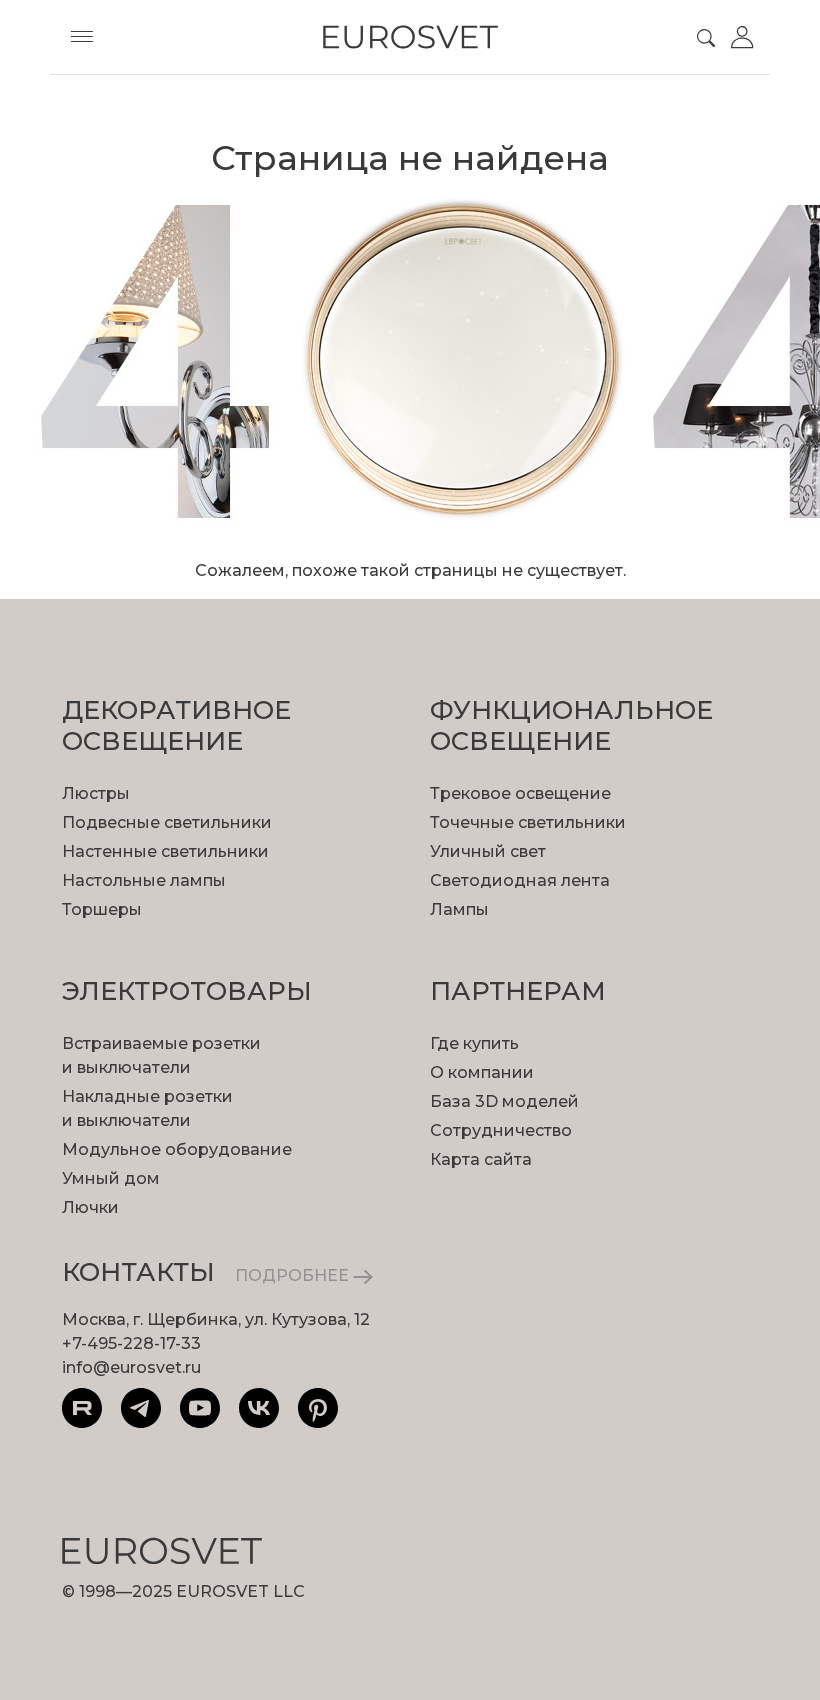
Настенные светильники (165, 851)
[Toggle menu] (82, 37)
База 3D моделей (504, 1101)
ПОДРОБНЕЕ (294, 1275)
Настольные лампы (144, 880)
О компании (482, 1072)
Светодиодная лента (520, 880)
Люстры (96, 793)
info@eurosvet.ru (131, 1367)
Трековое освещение (520, 793)
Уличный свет (488, 851)
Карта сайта (481, 1159)
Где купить (474, 1043)
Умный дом (111, 1178)
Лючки (90, 1207)
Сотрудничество (501, 1130)
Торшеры (102, 909)
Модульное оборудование (177, 1149)
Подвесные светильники (167, 822)
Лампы (459, 909)
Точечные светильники (528, 822)
